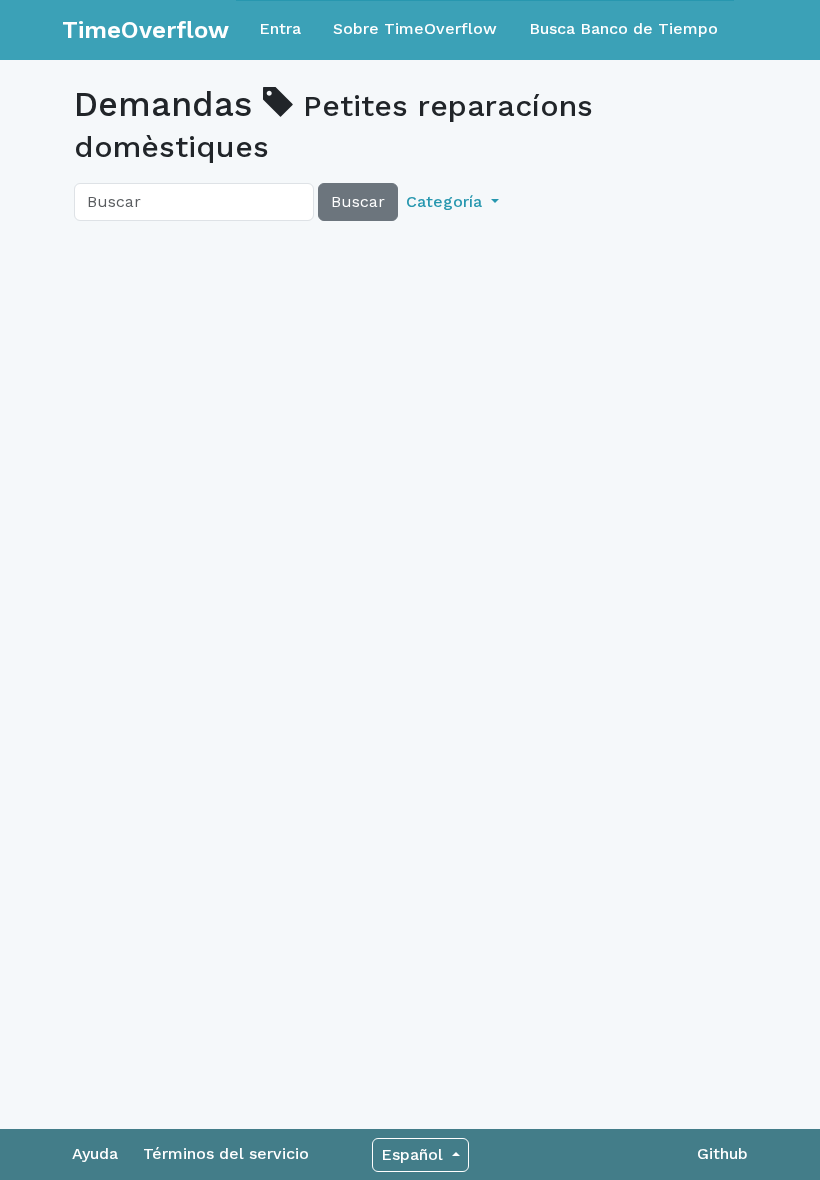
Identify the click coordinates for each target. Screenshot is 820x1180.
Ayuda (95, 1153)
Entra (280, 28)
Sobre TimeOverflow (415, 28)
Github (722, 1153)
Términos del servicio (226, 1153)
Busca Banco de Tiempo (623, 28)
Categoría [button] (446, 201)
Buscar (358, 201)
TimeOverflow (145, 30)
